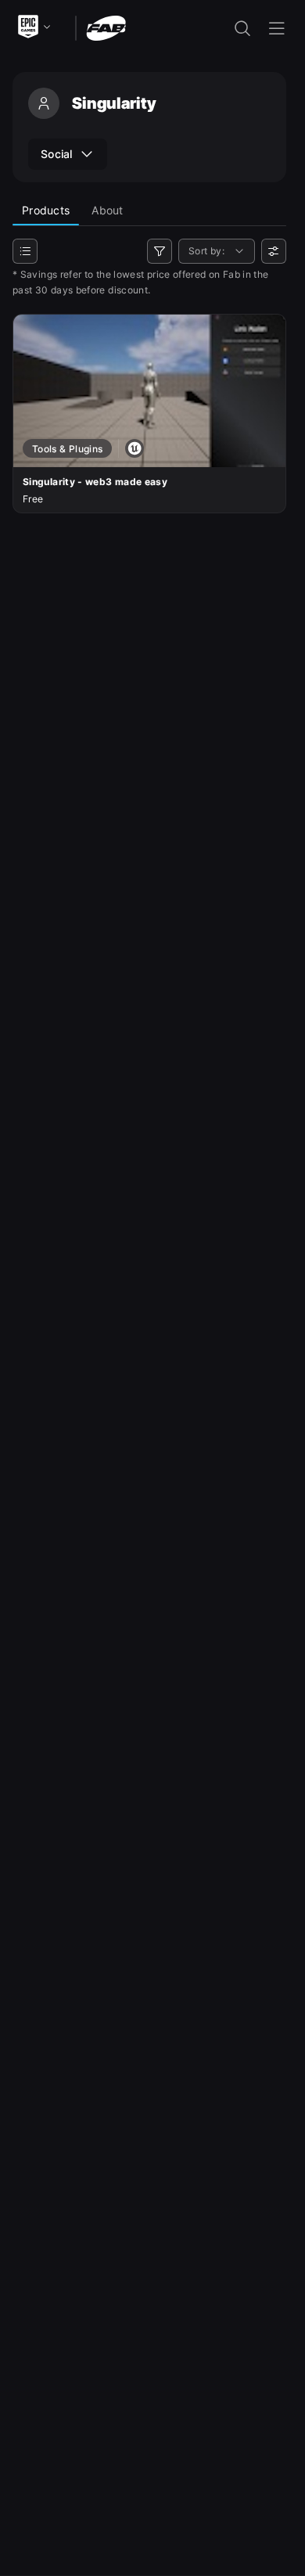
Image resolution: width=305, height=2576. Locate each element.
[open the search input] (242, 28)
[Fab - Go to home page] (106, 27)
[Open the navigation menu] (277, 28)
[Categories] (25, 251)
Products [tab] (46, 210)
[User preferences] (274, 251)
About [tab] (107, 210)
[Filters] (160, 251)
